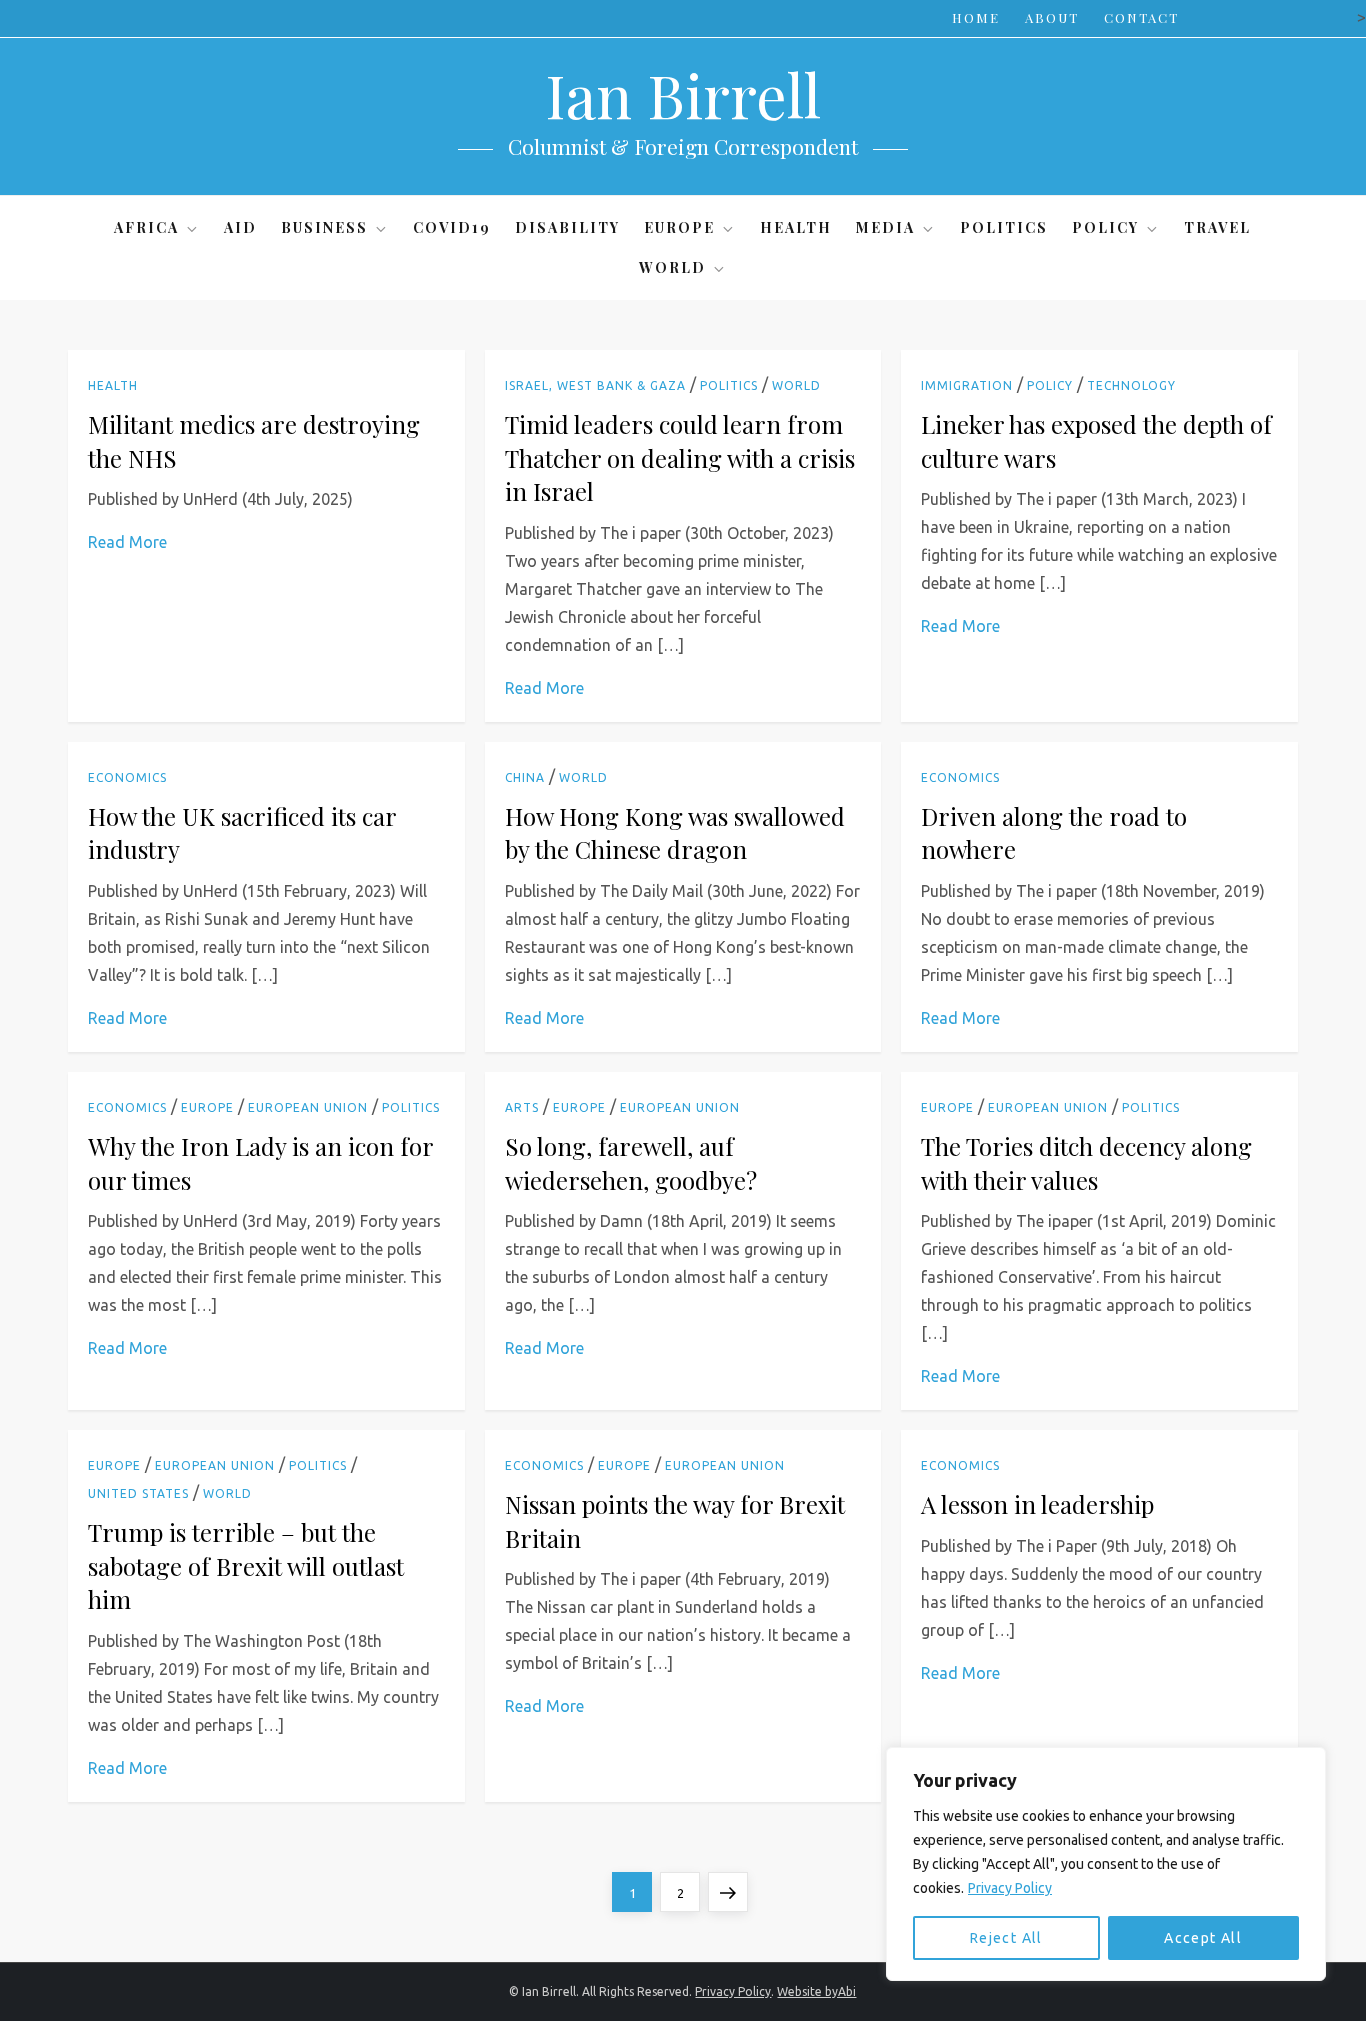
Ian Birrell (683, 94)
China (525, 777)
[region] (1106, 1864)
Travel (1217, 227)
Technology (1131, 385)
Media (885, 227)
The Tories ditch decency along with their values (1086, 1163)
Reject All (1006, 1938)
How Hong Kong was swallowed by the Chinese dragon (675, 833)
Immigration (967, 385)
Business (324, 227)
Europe (679, 227)
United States (138, 1493)
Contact (1141, 17)
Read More (127, 542)
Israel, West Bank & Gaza (595, 385)
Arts (522, 1107)
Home (976, 17)
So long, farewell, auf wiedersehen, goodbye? (631, 1163)
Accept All (1203, 1938)
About (1052, 17)
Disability (567, 227)
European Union (308, 1107)
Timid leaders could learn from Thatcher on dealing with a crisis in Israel (680, 457)
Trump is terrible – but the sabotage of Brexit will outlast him (246, 1565)
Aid (240, 227)
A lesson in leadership (1037, 1504)
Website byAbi (816, 1991)
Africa (146, 227)
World (672, 267)
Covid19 (452, 227)
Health (796, 227)
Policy (1105, 227)
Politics (1004, 227)
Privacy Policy (1010, 1888)
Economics (127, 777)
